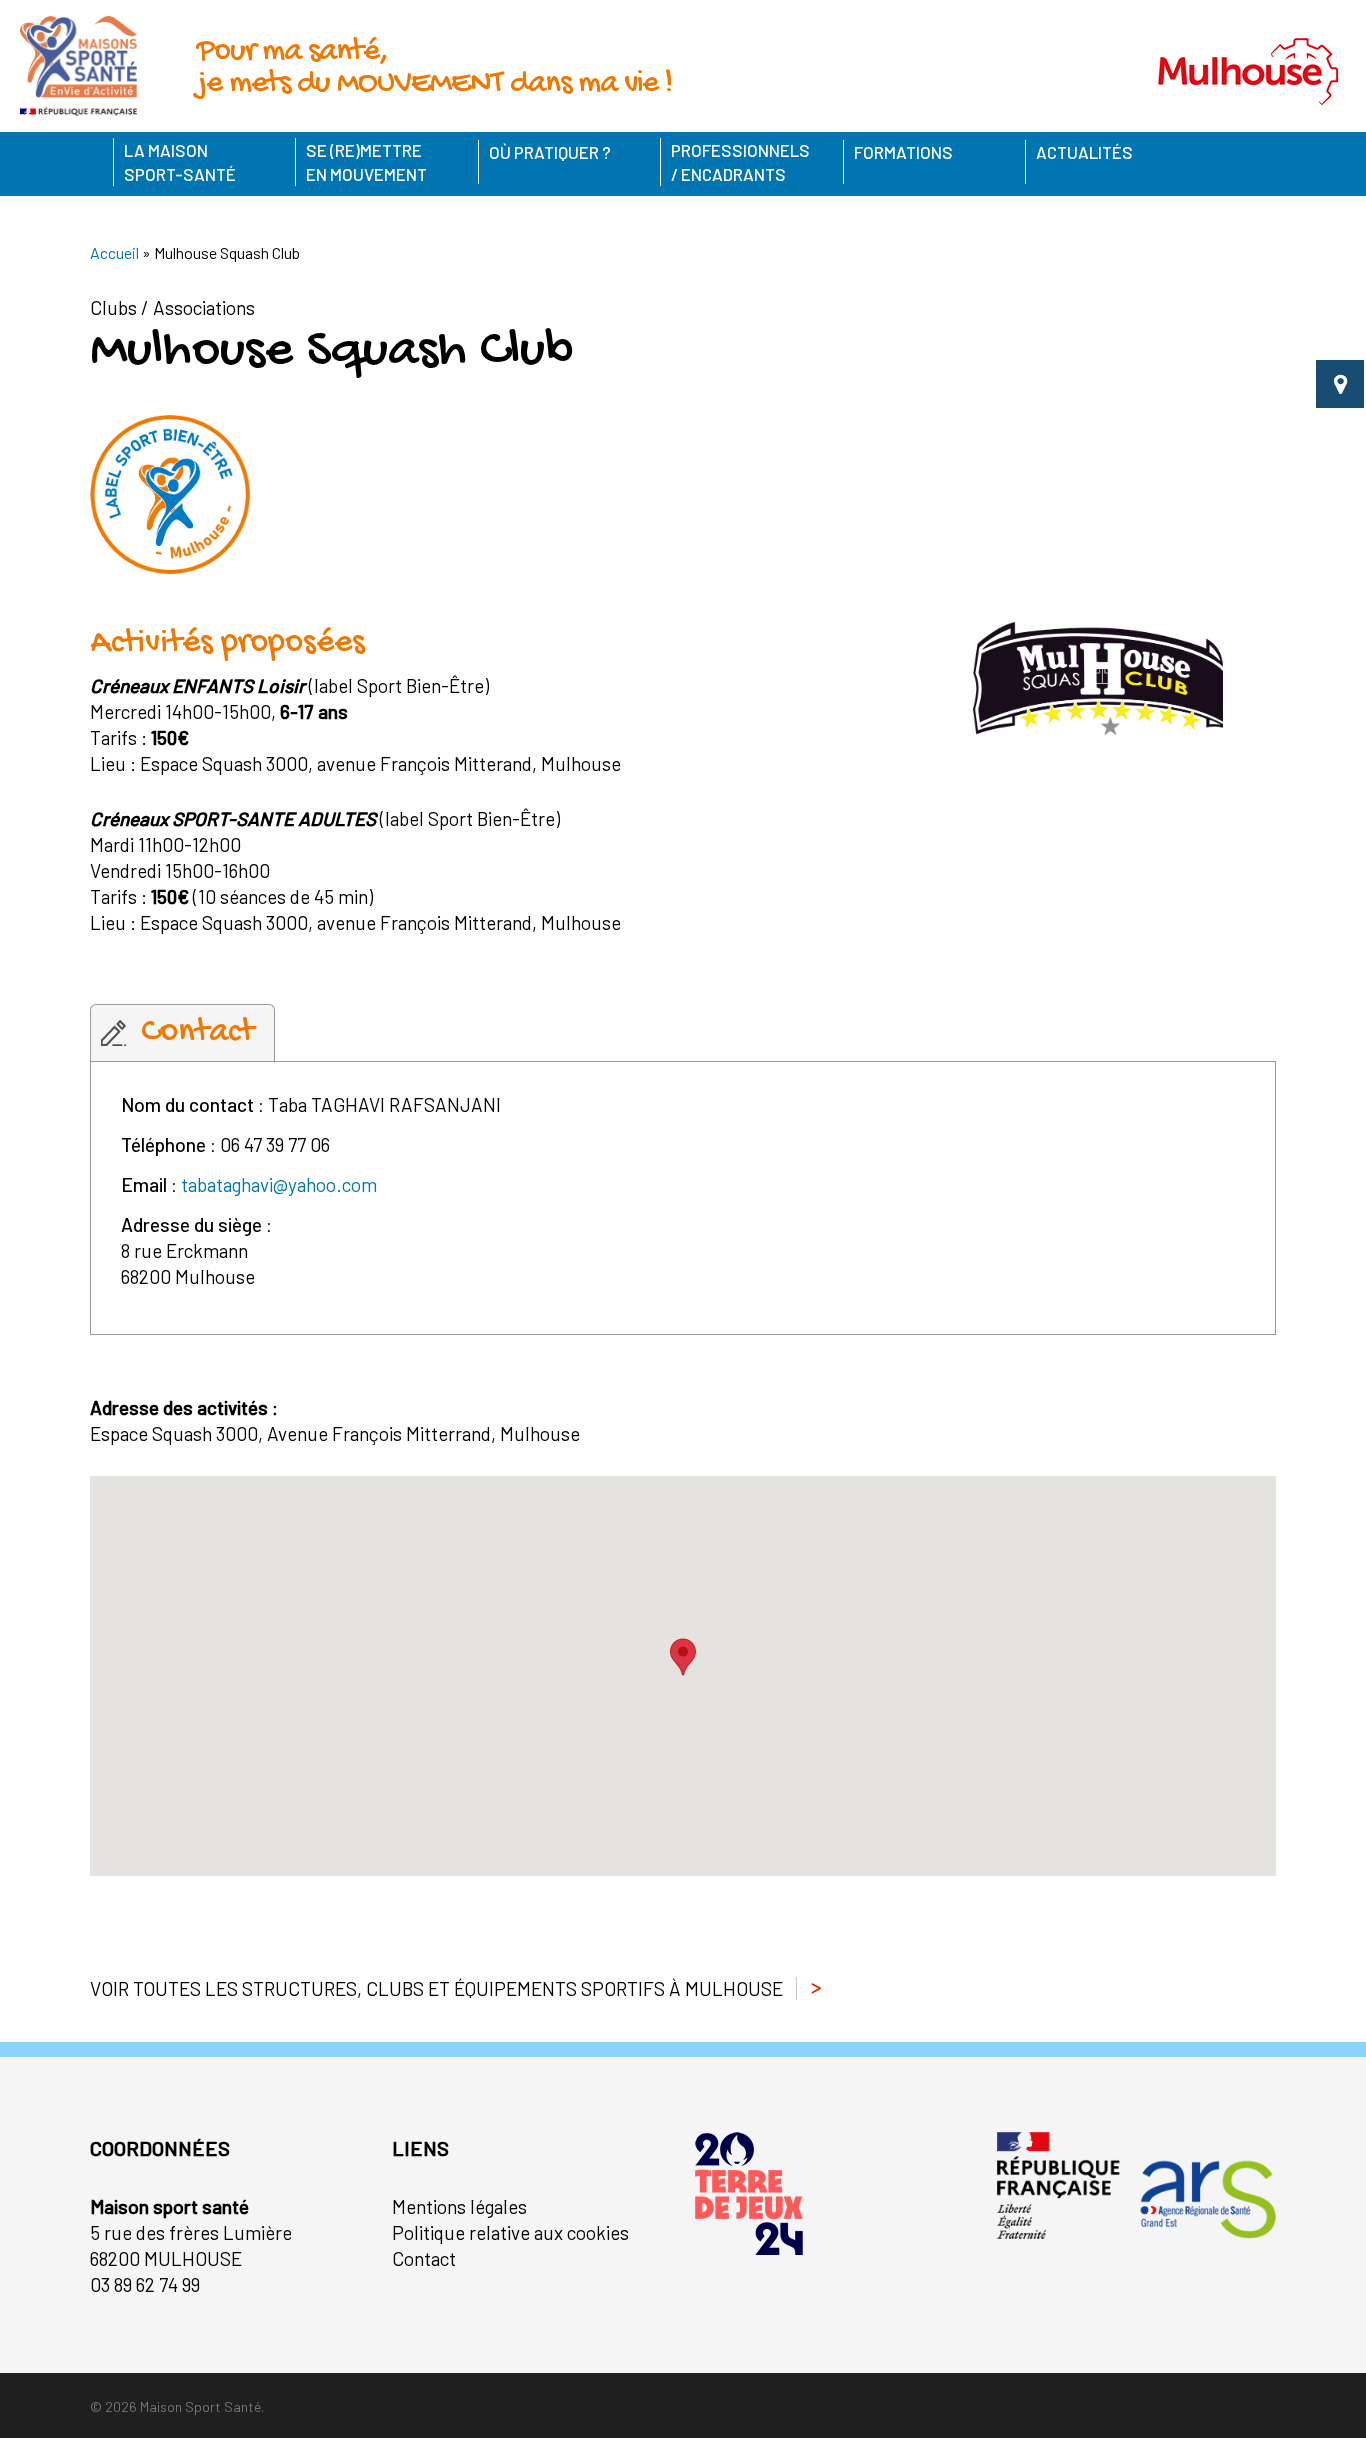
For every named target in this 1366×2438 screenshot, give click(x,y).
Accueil (114, 252)
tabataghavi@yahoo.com (279, 1184)
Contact (424, 2258)
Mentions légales (459, 2206)
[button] (683, 1657)
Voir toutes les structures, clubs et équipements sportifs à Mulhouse (436, 1988)
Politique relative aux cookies (510, 2232)
